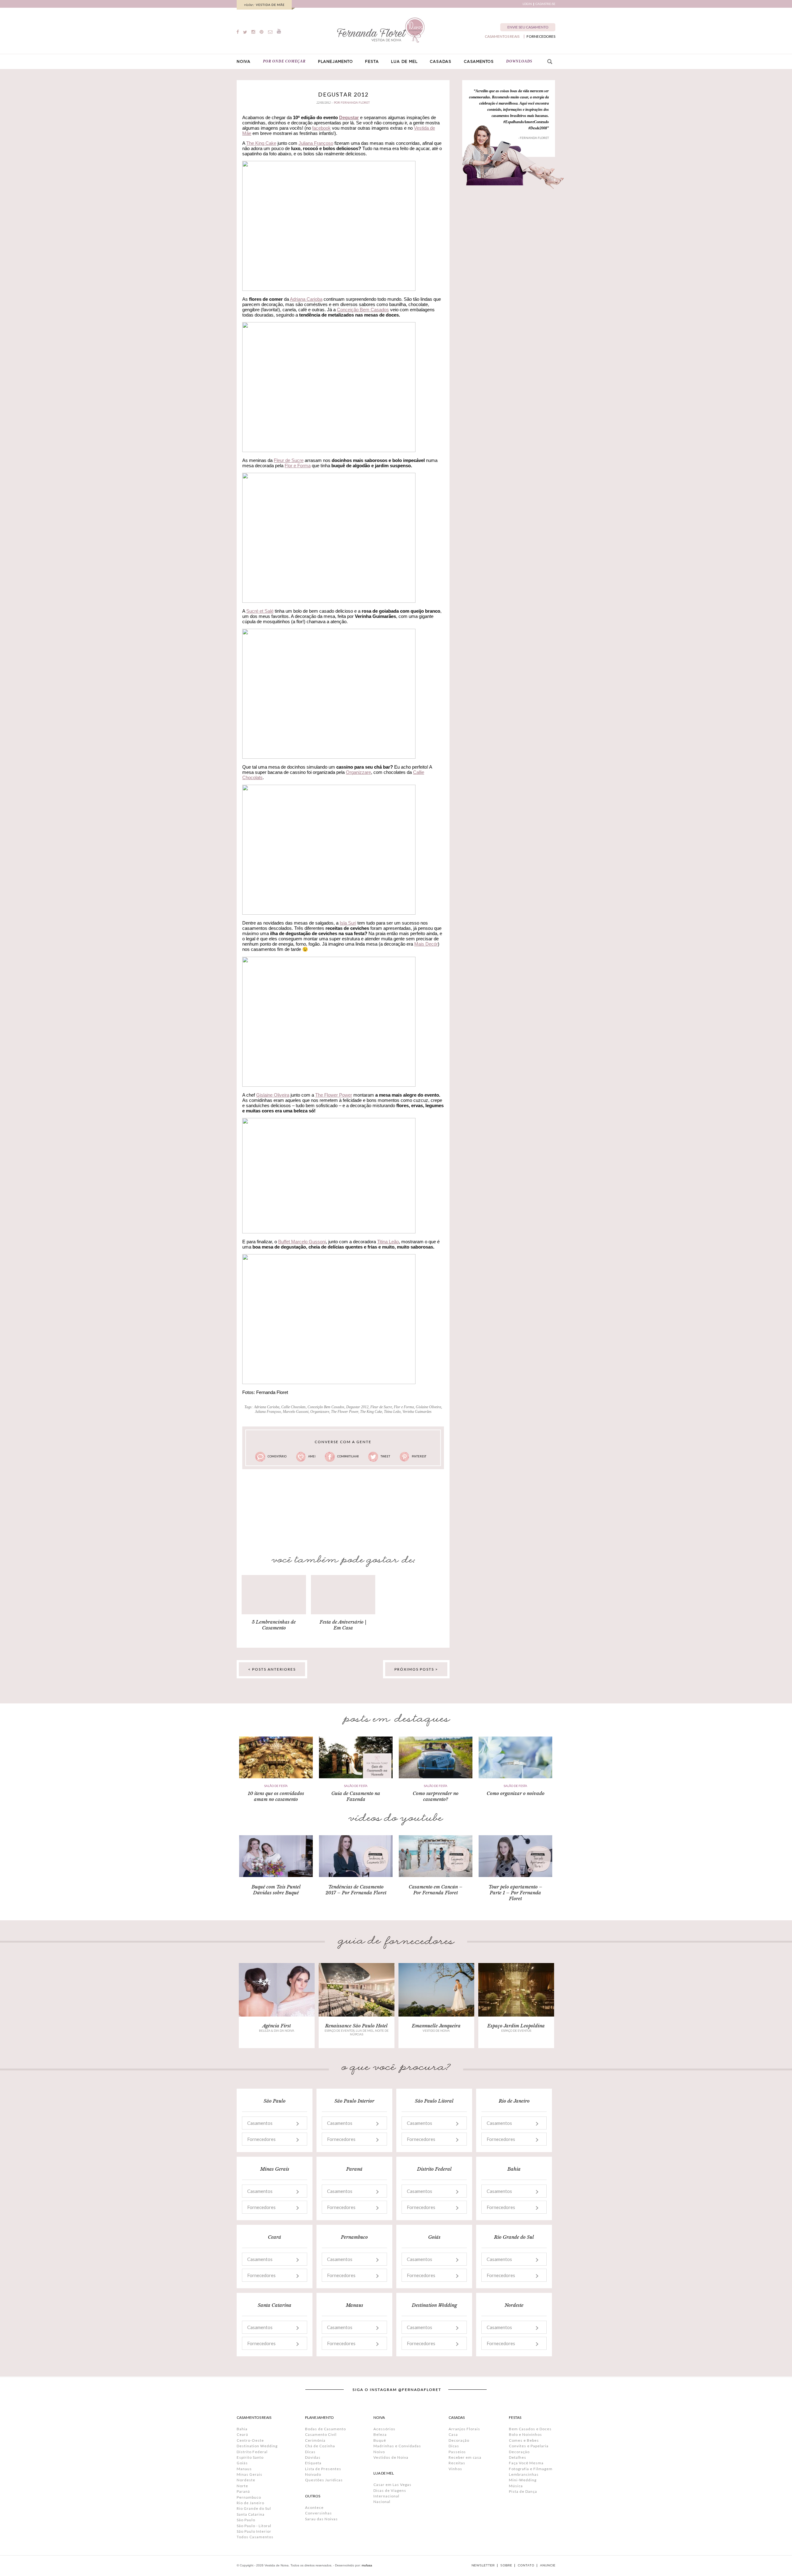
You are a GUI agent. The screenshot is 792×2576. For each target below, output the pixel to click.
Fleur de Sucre (289, 460)
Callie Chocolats (293, 1407)
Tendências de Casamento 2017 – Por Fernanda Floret (356, 1890)
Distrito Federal (252, 2452)
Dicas (310, 2452)
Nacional (382, 2502)
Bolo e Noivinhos (525, 2434)
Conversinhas (319, 2513)
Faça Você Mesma (526, 2463)
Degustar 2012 (343, 94)
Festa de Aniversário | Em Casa (343, 1625)
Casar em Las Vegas (392, 2485)
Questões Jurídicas (324, 2480)
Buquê (380, 2440)
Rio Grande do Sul (254, 2508)
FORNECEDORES (541, 37)
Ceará (242, 2434)
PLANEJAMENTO (336, 62)
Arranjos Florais (464, 2429)
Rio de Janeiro (250, 2503)
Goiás (242, 2463)
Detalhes (518, 2457)
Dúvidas (313, 2457)
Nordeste (246, 2480)
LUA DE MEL (404, 62)
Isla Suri (348, 923)
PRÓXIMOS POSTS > (416, 1669)
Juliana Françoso (316, 143)
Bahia (242, 2429)
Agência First (277, 2026)
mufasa (367, 2565)
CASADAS (441, 62)
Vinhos (455, 2469)
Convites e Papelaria (529, 2446)
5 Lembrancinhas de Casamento (274, 1625)
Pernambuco (249, 2497)
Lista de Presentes (323, 2469)
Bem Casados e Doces (530, 2429)
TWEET (385, 1456)
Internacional (386, 2496)
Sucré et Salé (260, 611)
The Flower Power (334, 1095)
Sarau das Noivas (321, 2519)
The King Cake (261, 143)
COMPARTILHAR (348, 1456)
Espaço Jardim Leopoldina (516, 2026)
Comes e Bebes (524, 2440)
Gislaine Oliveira (273, 1095)
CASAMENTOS (479, 62)
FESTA (372, 62)
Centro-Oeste (250, 2440)
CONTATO (526, 2565)
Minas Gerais (250, 2474)
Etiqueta (313, 2463)
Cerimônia (315, 2440)
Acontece (314, 2507)
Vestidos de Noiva (391, 2457)
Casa (453, 2434)
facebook (321, 128)
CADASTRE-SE (545, 4)
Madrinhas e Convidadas (397, 2446)
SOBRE (506, 2565)
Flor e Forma (298, 466)
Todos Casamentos (255, 2537)
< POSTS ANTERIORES (272, 1669)
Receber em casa (465, 2457)
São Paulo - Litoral (254, 2526)
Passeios (457, 2452)
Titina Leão (388, 1242)
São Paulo (246, 2520)
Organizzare (358, 772)
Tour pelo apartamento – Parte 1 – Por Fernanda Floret (515, 1893)
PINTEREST (419, 1456)
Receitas (457, 2463)
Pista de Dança (523, 2491)
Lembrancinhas (524, 2474)
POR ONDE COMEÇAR (284, 61)
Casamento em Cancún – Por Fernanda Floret (436, 1890)
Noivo (379, 2452)
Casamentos (260, 2123)
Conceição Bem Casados (363, 310)
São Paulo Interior (254, 2531)
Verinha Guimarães (417, 1412)
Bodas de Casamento (325, 2429)
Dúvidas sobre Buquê (276, 1893)
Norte (242, 2486)
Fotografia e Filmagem (531, 2469)
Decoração (459, 2440)
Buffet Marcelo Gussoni (302, 1242)
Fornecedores (261, 2139)
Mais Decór (426, 944)
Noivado (313, 2474)
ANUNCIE (548, 2565)
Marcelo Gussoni (296, 1412)
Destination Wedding (257, 2446)
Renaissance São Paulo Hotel (356, 2026)
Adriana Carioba (306, 299)
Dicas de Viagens (390, 2490)
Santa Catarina (251, 2514)
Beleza (380, 2434)
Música (516, 2486)
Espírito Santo (250, 2457)
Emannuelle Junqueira (436, 2026)
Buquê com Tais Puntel (276, 1887)
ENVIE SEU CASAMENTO (528, 27)
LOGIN (527, 4)
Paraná (243, 2491)
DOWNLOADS (519, 61)
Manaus (244, 2469)
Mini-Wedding (523, 2480)
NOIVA (244, 62)
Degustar (349, 117)
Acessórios (384, 2429)
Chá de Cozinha (320, 2446)
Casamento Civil (321, 2434)
